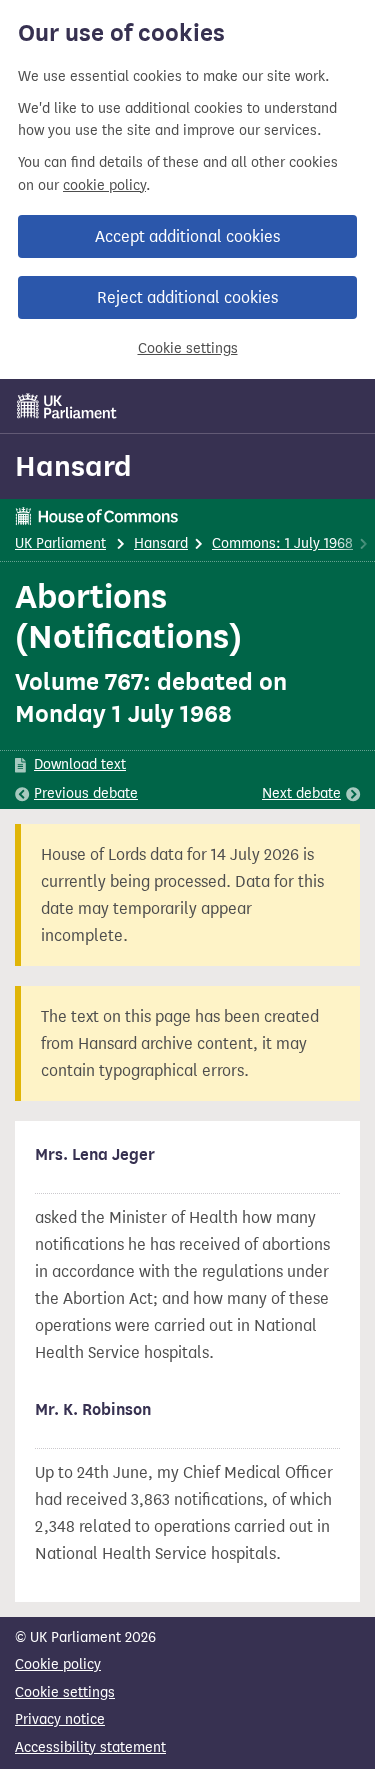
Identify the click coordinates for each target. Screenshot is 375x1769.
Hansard (73, 466)
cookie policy (104, 185)
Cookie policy (58, 1664)
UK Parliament (60, 543)
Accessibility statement (90, 1747)
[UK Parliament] (67, 406)
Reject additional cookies (187, 297)
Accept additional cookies (187, 236)
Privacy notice (60, 1719)
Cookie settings (188, 348)
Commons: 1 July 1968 (282, 543)
